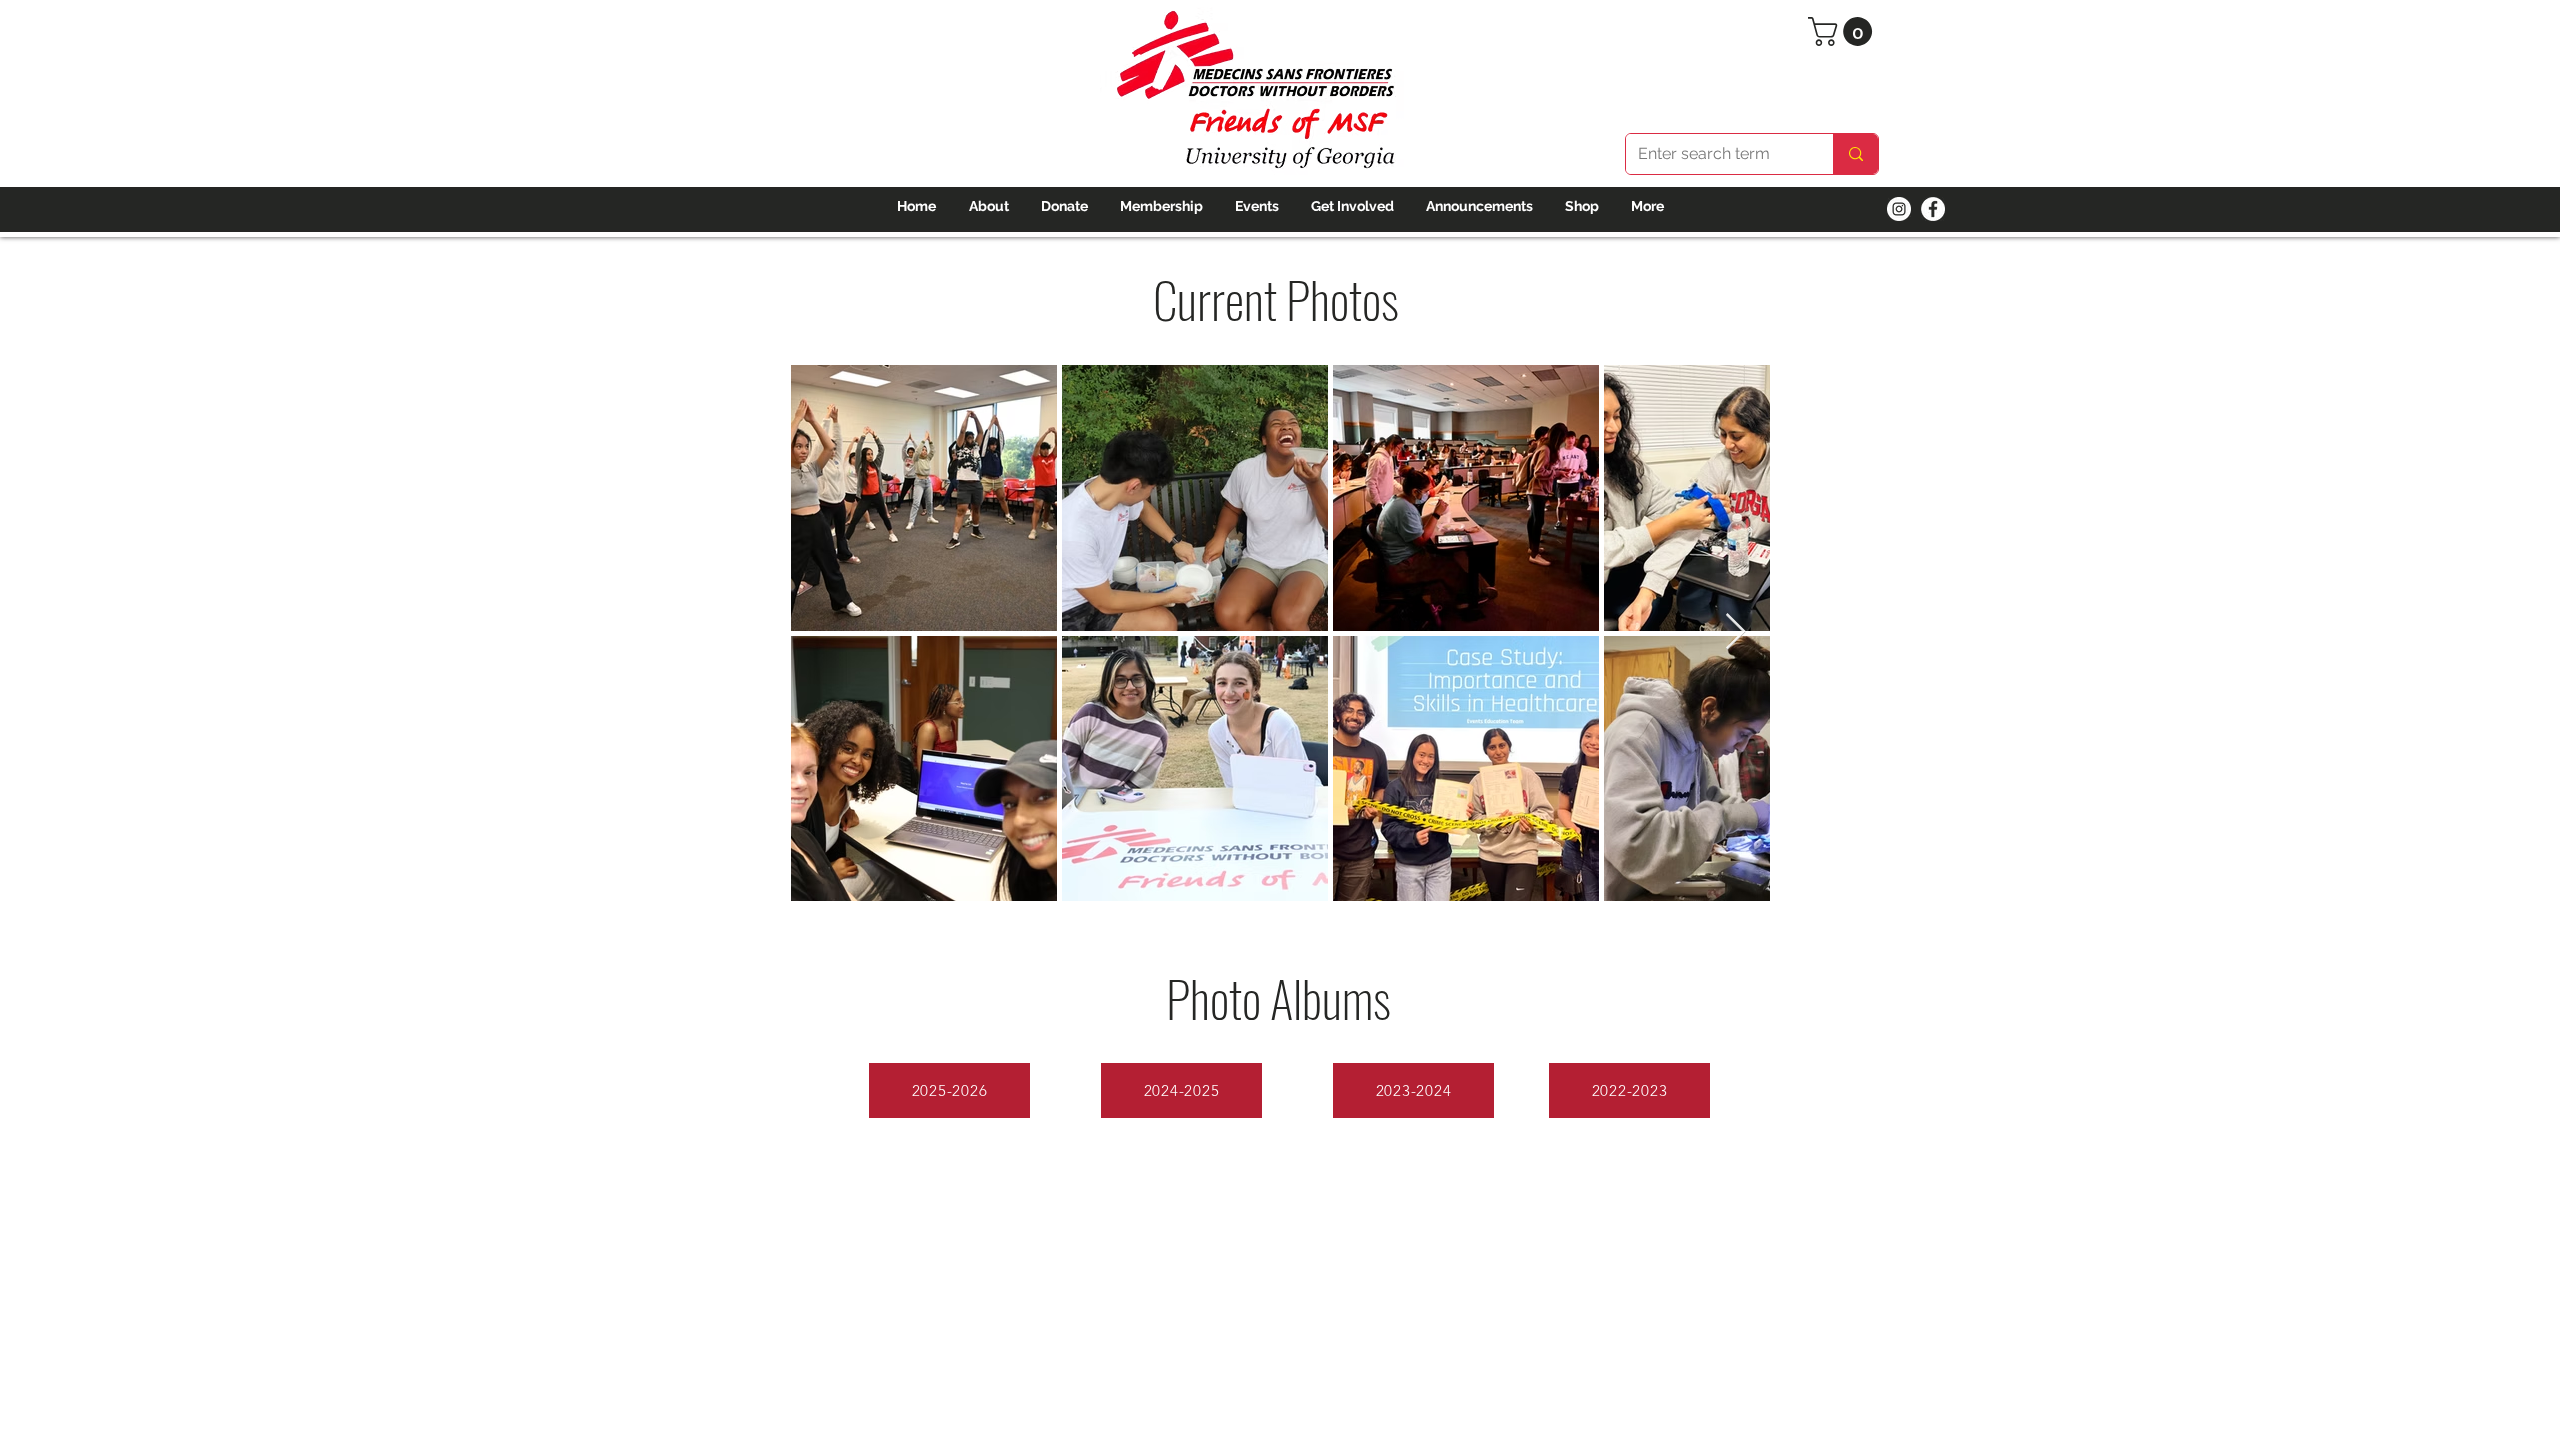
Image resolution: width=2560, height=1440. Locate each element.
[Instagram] (1899, 209)
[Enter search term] (1855, 154)
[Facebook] (1933, 209)
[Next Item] (1735, 632)
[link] (1843, 31)
